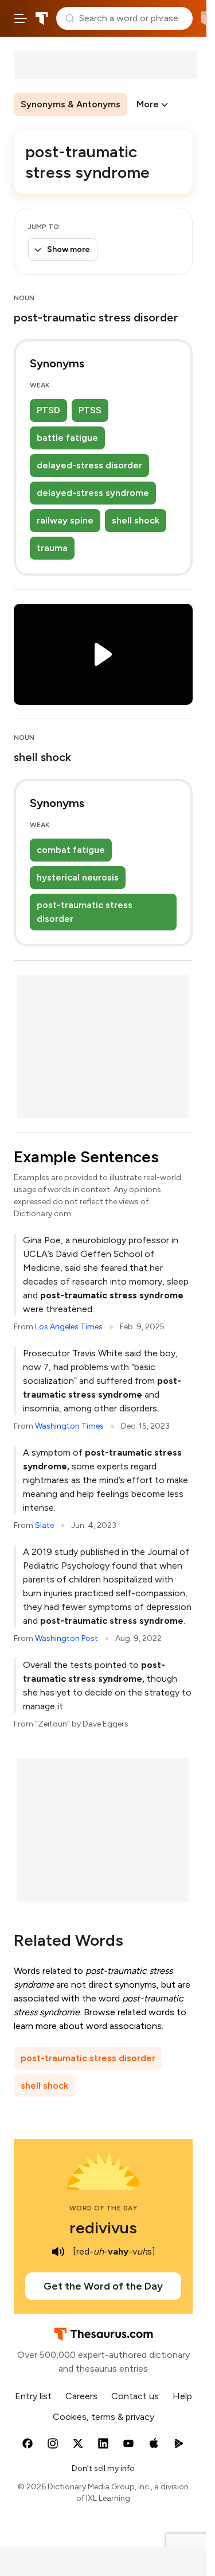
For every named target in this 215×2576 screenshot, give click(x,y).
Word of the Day (103, 2208)
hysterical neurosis (78, 877)
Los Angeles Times (69, 1327)
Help (182, 2396)
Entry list (33, 2396)
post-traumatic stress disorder (85, 912)
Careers (81, 2396)
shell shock (136, 520)
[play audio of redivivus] (58, 2252)
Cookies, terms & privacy (103, 2417)
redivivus (103, 2228)
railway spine (65, 520)
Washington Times (69, 1426)
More (148, 104)
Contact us (135, 2396)
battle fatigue (67, 438)
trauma (52, 548)
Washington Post (67, 1638)
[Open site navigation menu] (21, 18)
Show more (69, 249)
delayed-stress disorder (89, 465)
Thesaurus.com (42, 18)
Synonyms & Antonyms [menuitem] (71, 104)
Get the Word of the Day (103, 2286)
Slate (44, 1525)
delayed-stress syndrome (93, 493)
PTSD (48, 410)
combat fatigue (71, 850)
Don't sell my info (103, 2468)
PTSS (90, 410)
